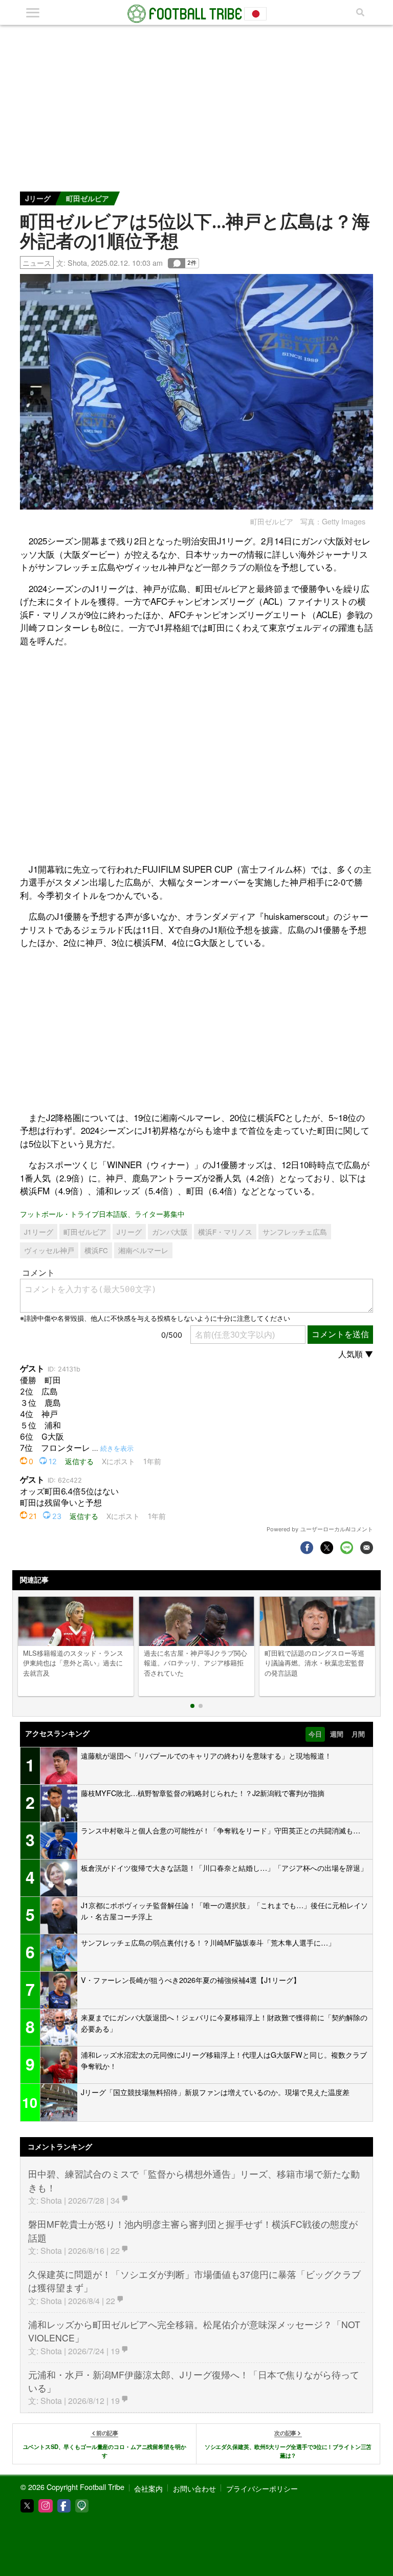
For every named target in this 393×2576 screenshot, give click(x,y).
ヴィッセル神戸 (49, 1250)
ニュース (37, 262)
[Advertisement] (196, 102)
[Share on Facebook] (307, 1547)
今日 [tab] (315, 1734)
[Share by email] (367, 1547)
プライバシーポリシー (262, 2488)
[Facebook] (64, 2506)
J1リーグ (39, 1232)
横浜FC (96, 1250)
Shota (77, 262)
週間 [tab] (337, 1734)
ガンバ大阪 (170, 1232)
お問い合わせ (194, 2488)
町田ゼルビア (88, 198)
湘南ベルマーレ (143, 1250)
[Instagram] (46, 2506)
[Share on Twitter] (327, 1547)
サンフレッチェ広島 (295, 1232)
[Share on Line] (347, 1547)
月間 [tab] (358, 1734)
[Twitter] (27, 2506)
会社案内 (148, 2488)
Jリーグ (38, 198)
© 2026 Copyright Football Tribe (72, 2487)
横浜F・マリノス (225, 1232)
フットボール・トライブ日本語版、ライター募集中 (102, 1213)
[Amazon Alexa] (82, 2506)
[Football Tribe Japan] (196, 14)
